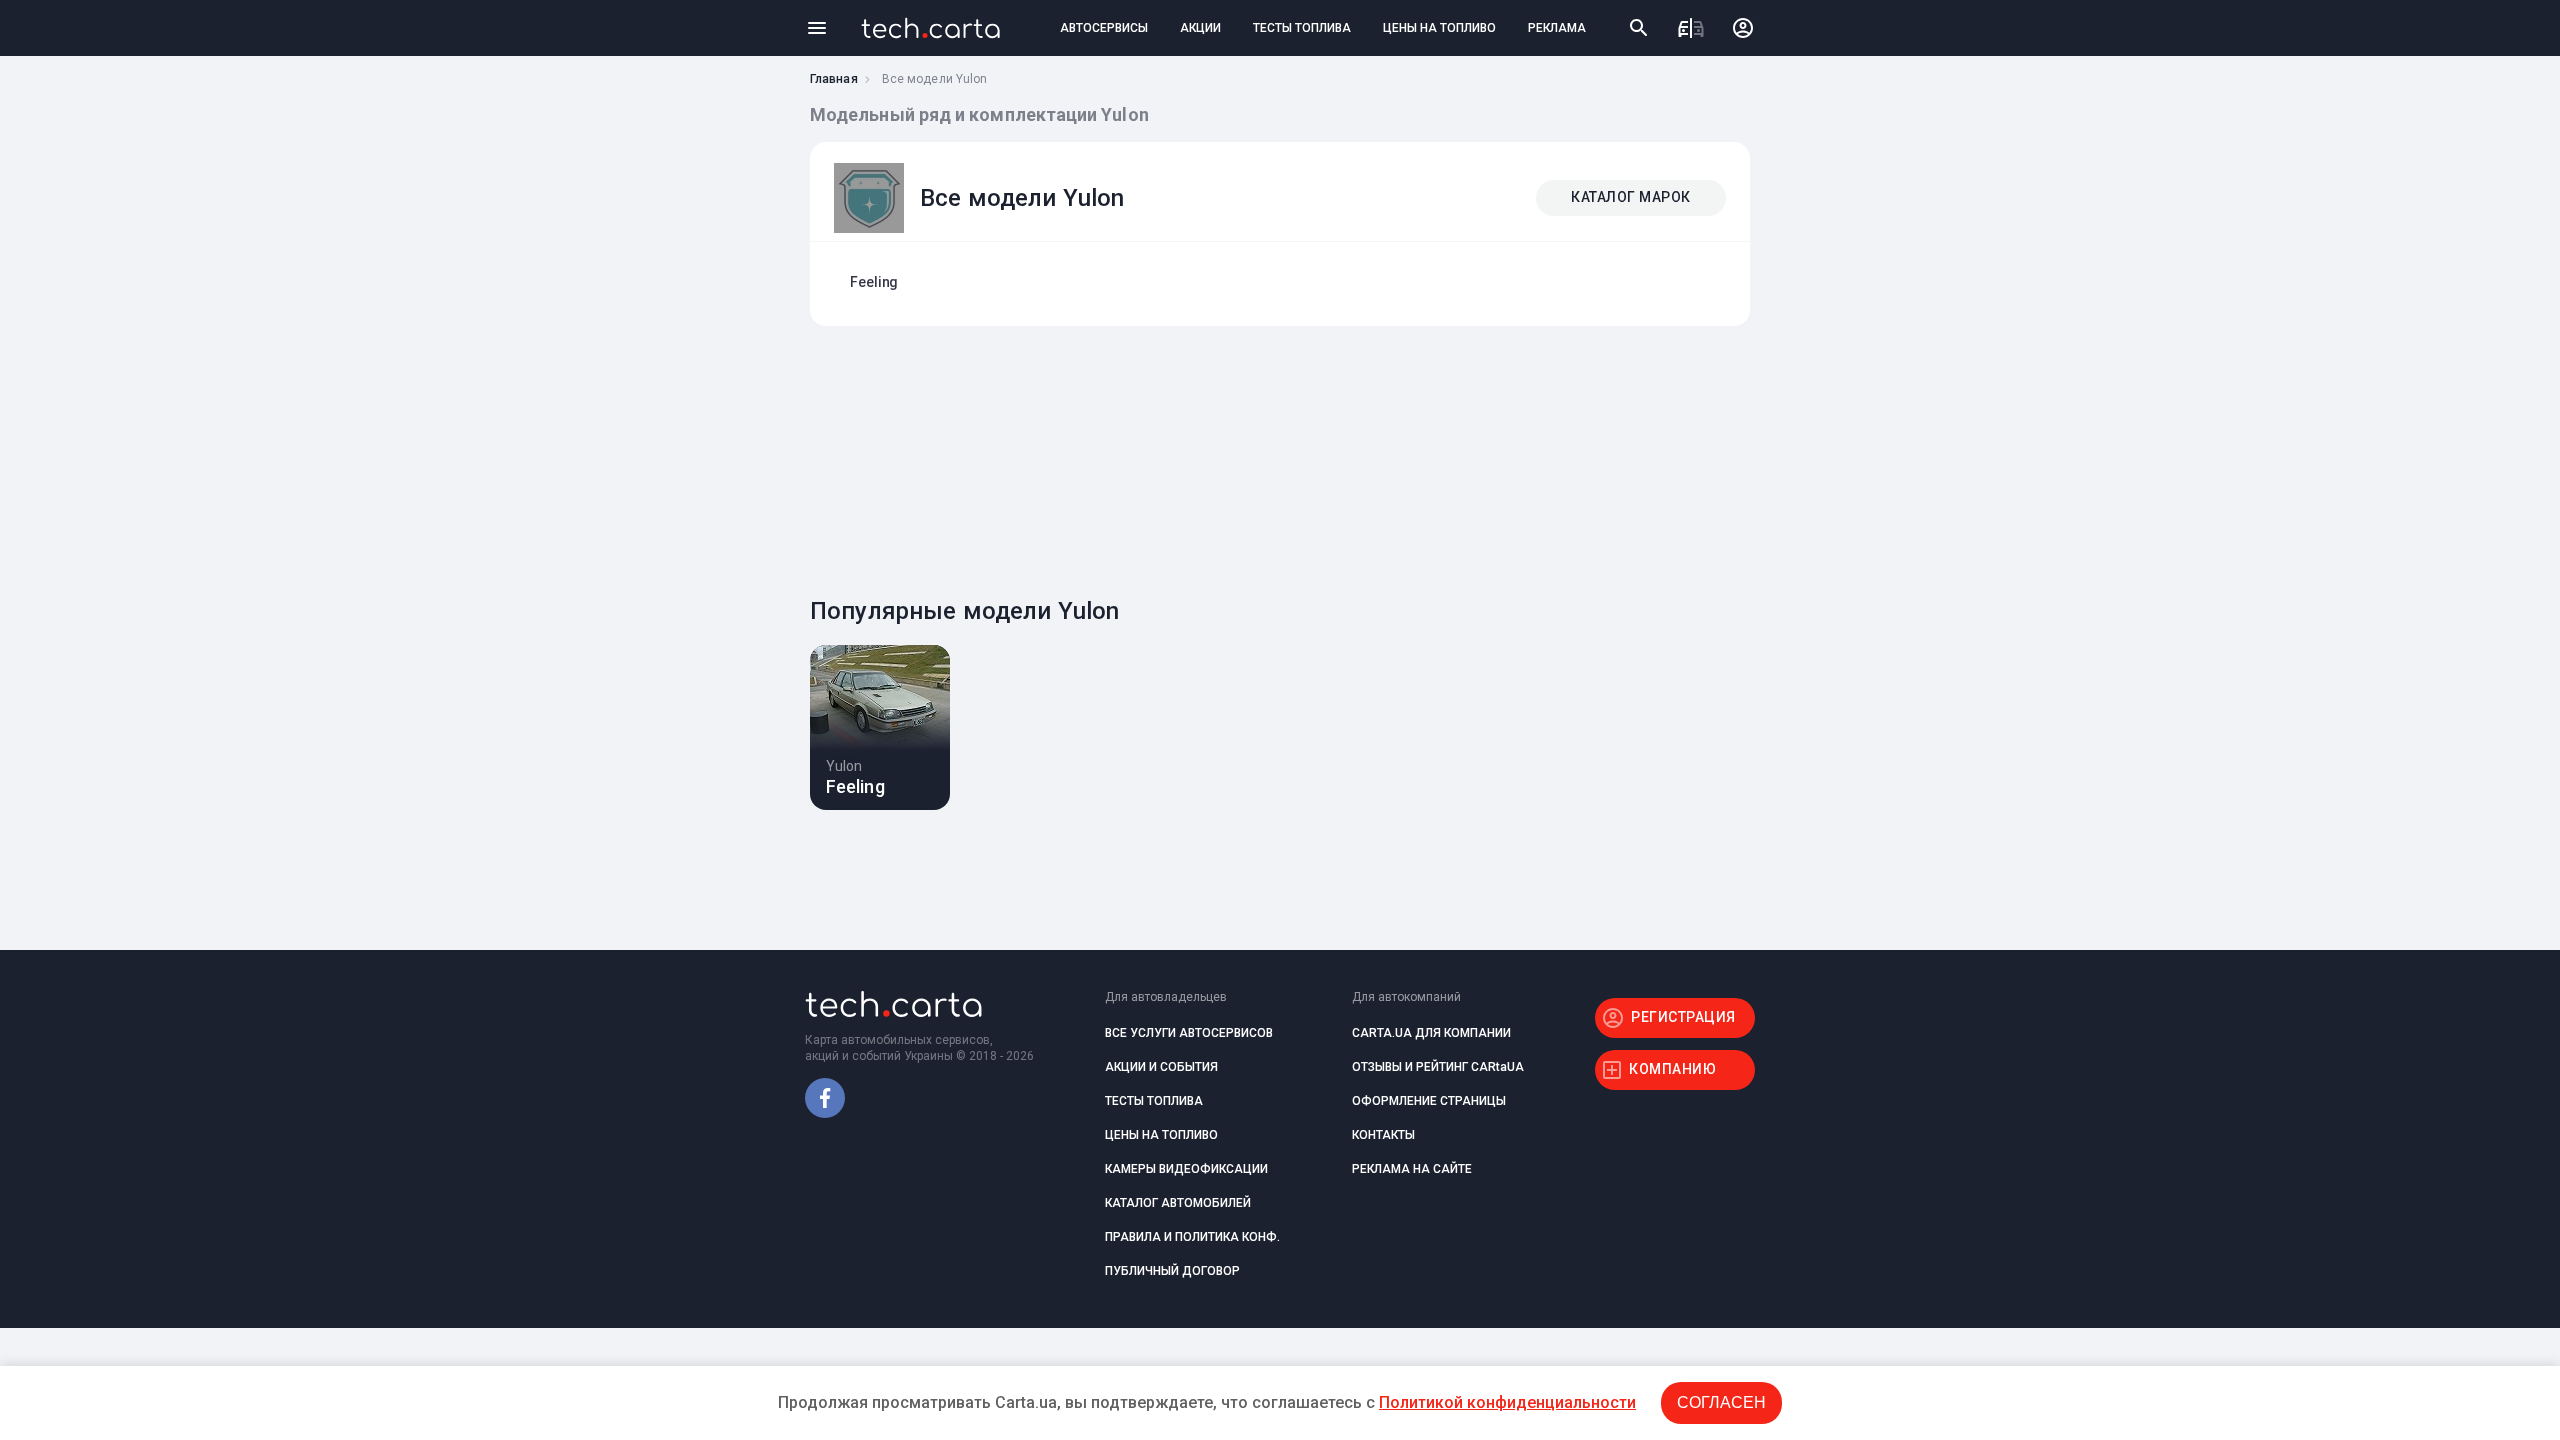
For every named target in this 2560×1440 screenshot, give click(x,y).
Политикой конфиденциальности (1507, 1402)
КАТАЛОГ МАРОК (1631, 197)
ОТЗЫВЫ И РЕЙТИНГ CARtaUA (1438, 1067)
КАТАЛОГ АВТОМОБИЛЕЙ (1178, 1203)
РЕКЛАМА (1557, 28)
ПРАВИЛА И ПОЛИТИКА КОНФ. (1192, 1237)
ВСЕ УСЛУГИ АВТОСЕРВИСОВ (1189, 1033)
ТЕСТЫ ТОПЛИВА (1302, 28)
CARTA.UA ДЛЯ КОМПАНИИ (1431, 1033)
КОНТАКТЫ (1383, 1135)
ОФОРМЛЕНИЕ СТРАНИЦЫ (1429, 1101)
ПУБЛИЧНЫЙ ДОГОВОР (1172, 1271)
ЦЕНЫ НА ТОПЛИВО (1439, 28)
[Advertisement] (1275, 456)
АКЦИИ (1200, 28)
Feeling (874, 282)
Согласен (1721, 1402)
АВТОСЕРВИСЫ (1104, 28)
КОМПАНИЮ (1672, 1069)
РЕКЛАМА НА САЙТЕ (1412, 1169)
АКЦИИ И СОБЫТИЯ (1161, 1067)
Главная (834, 79)
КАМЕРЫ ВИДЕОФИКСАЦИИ (1186, 1169)
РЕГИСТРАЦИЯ (1683, 1017)
